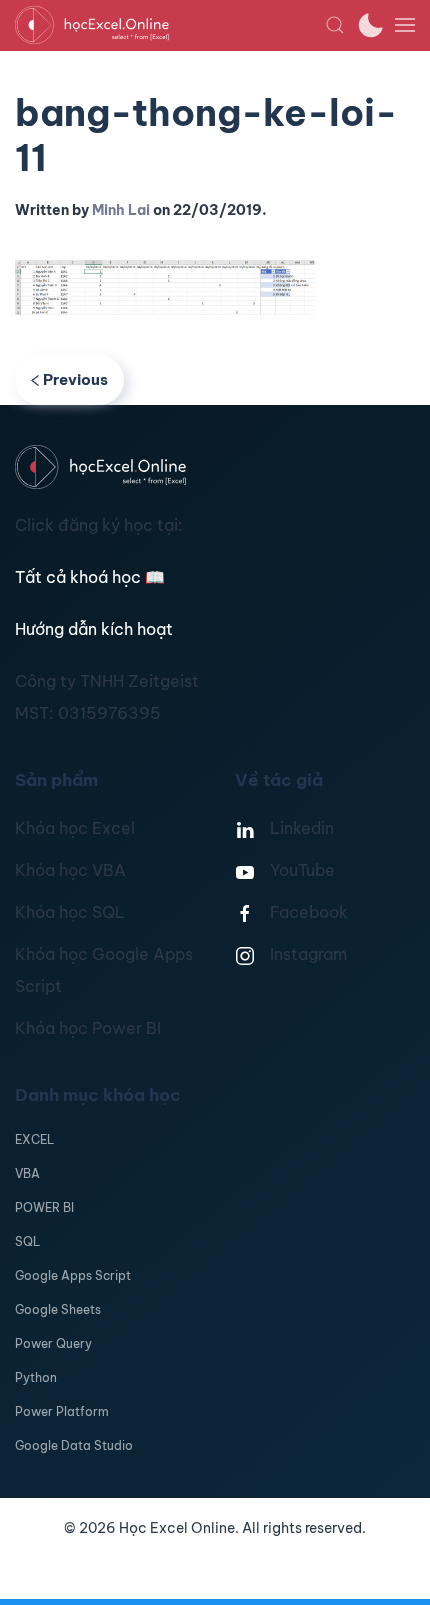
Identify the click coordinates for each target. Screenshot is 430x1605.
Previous (75, 379)
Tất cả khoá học (90, 577)
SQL (27, 1241)
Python (36, 1377)
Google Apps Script (73, 1275)
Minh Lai (121, 210)
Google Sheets (58, 1309)
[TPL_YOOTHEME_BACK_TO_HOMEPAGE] (170, 25)
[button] (335, 25)
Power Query (53, 1343)
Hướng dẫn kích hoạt (94, 629)
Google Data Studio (74, 1445)
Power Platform (62, 1411)
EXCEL (34, 1139)
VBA (27, 1173)
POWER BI (44, 1207)
